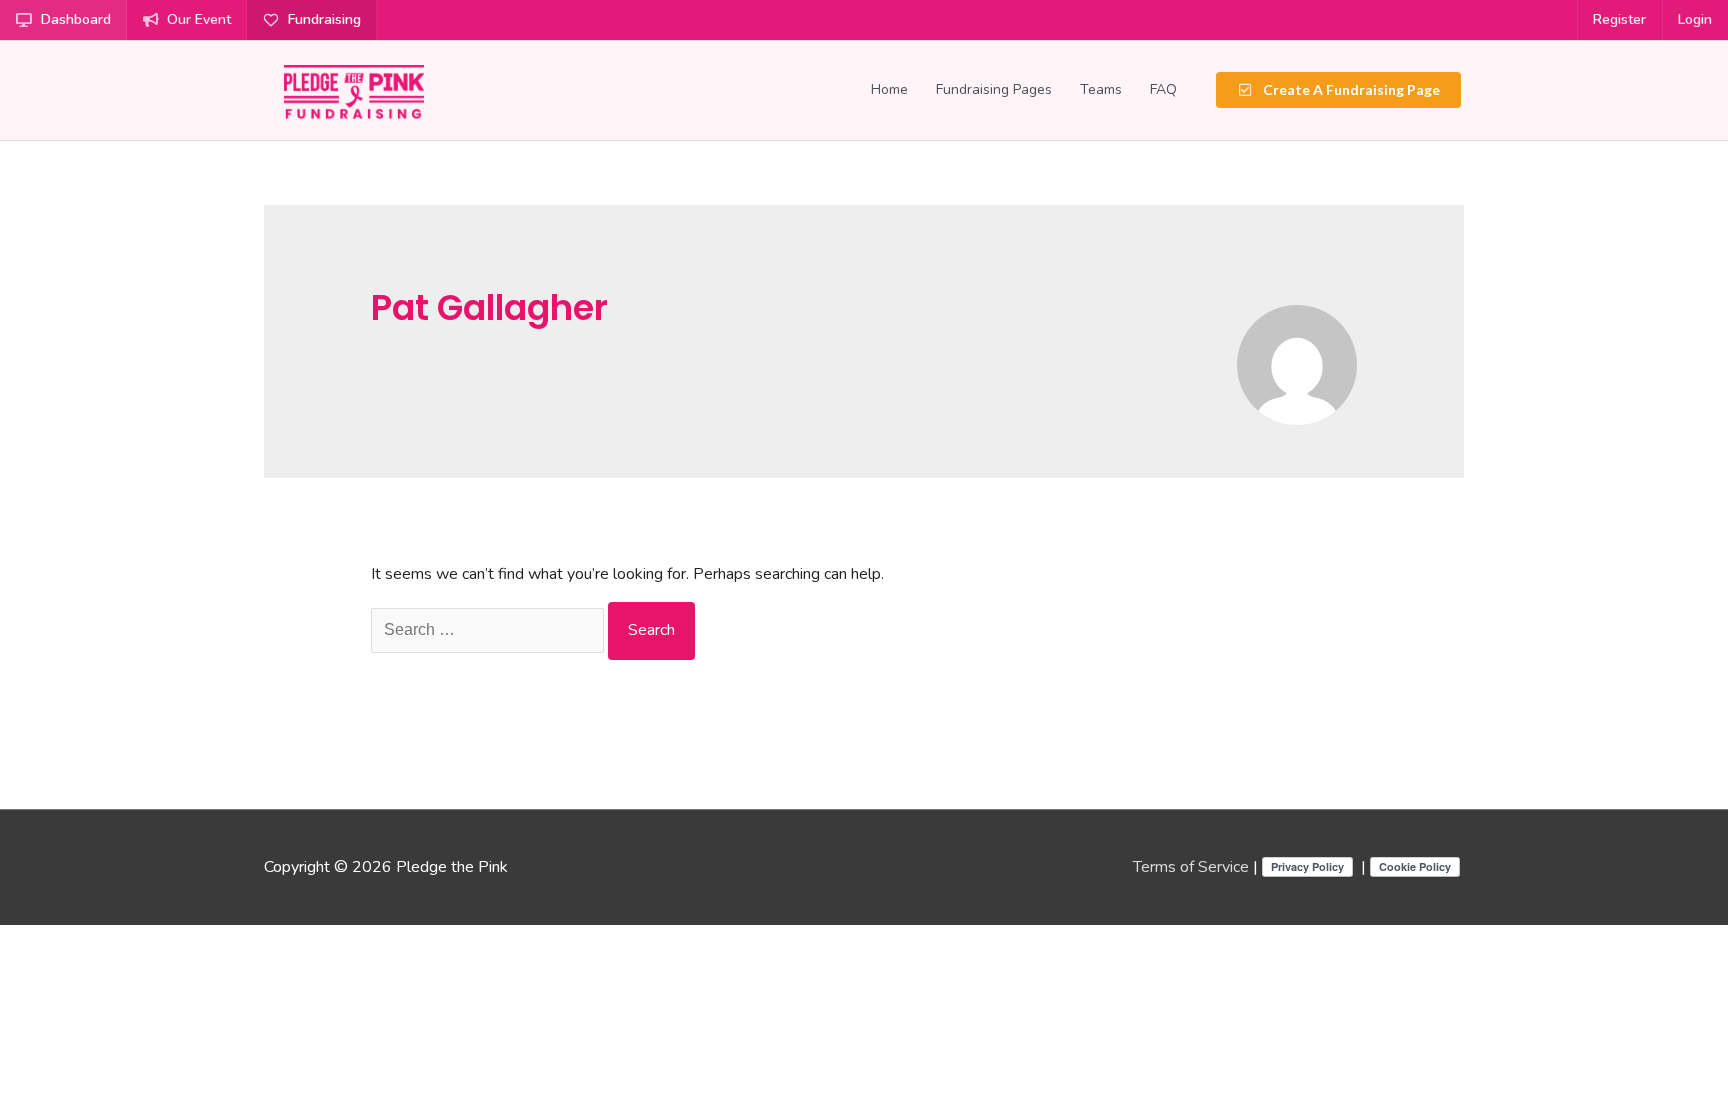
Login (1695, 19)
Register (1619, 19)
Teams (1101, 89)
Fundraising (324, 19)
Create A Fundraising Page (1350, 89)
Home (889, 89)
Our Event (199, 19)
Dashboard (76, 19)
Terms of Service (1191, 867)
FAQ (1163, 89)
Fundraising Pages (994, 89)
